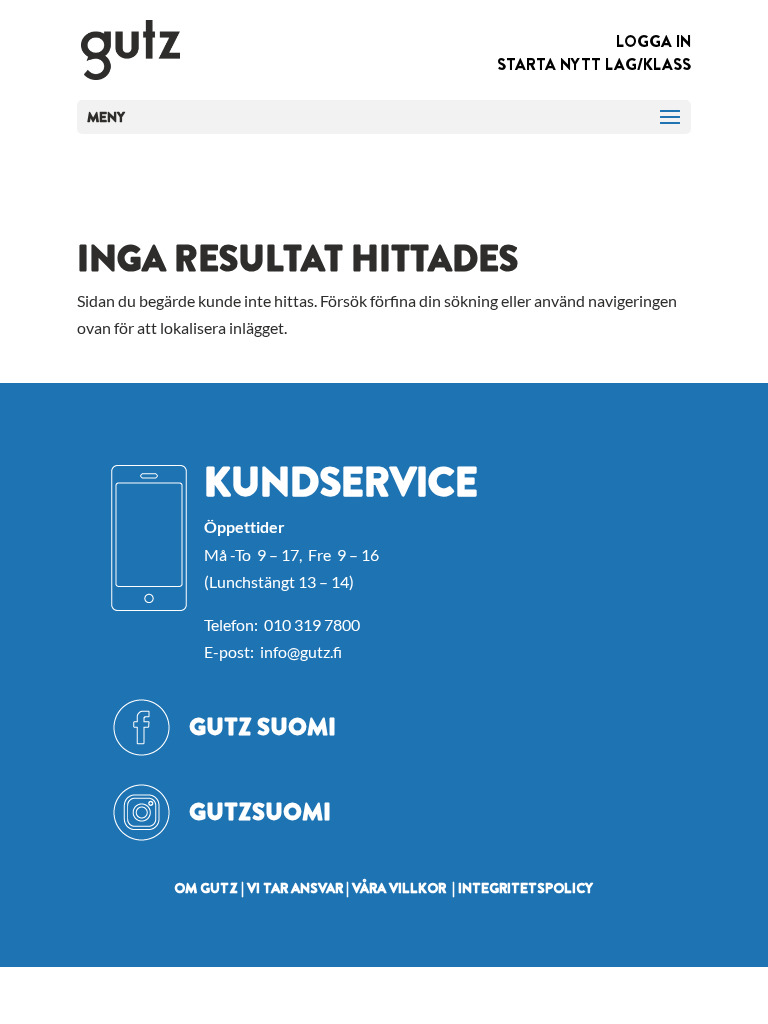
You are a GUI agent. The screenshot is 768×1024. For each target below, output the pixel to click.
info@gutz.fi (301, 651)
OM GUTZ (206, 888)
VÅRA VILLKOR (399, 888)
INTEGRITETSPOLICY (525, 888)
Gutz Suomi (262, 727)
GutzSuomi (260, 812)
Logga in (653, 41)
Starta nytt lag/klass (594, 64)
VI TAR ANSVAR (295, 888)
